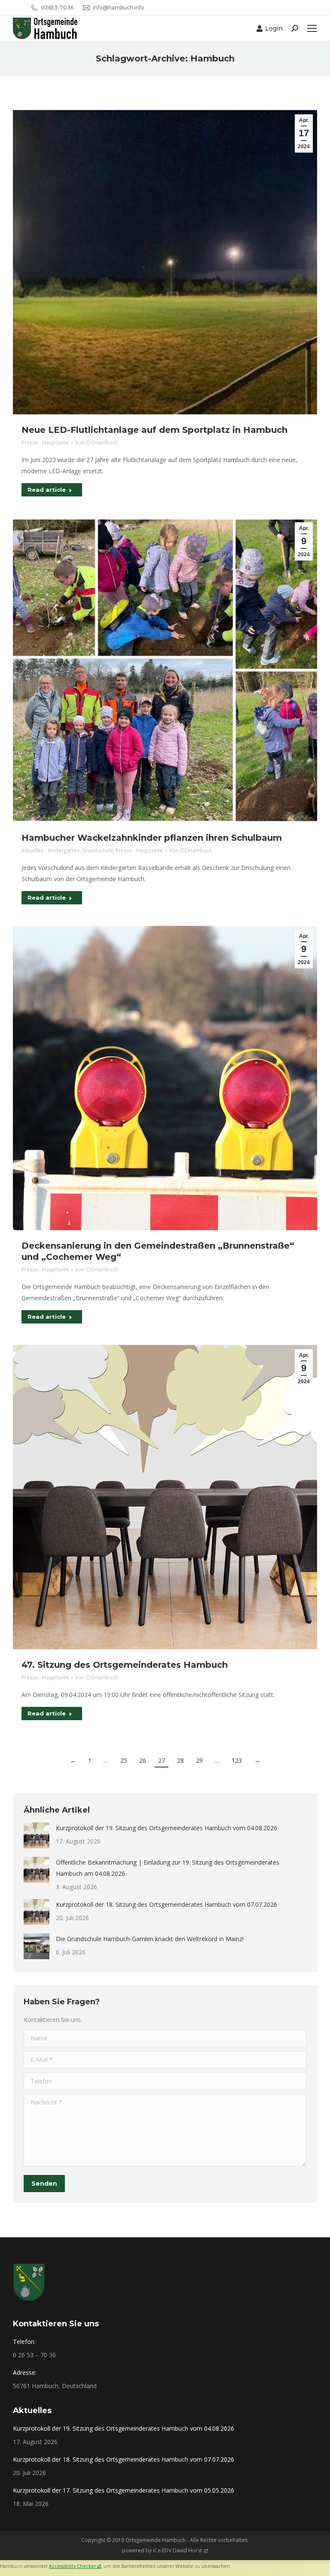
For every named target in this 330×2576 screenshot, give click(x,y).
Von (96, 443)
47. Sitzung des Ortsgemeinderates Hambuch (125, 1665)
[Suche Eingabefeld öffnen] (295, 28)
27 (162, 1760)
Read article (47, 490)
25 (124, 1760)
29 (199, 1760)
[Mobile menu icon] (312, 28)
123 (237, 1760)
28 (180, 1760)
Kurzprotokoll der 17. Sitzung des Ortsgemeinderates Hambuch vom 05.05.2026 (124, 2490)
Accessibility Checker (72, 2566)
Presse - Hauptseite (45, 443)
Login (274, 28)
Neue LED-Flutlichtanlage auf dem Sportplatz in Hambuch (154, 430)
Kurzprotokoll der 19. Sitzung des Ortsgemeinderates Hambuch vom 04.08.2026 (167, 1828)
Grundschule (98, 850)
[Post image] (37, 1835)
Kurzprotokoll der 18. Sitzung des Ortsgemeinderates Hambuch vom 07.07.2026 (167, 1904)
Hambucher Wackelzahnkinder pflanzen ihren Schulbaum (152, 838)
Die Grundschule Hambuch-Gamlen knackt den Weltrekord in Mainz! (150, 1939)
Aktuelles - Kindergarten (50, 850)
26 (143, 1760)
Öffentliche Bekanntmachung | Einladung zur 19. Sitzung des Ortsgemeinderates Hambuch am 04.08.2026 (168, 1868)
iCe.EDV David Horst (177, 2550)
